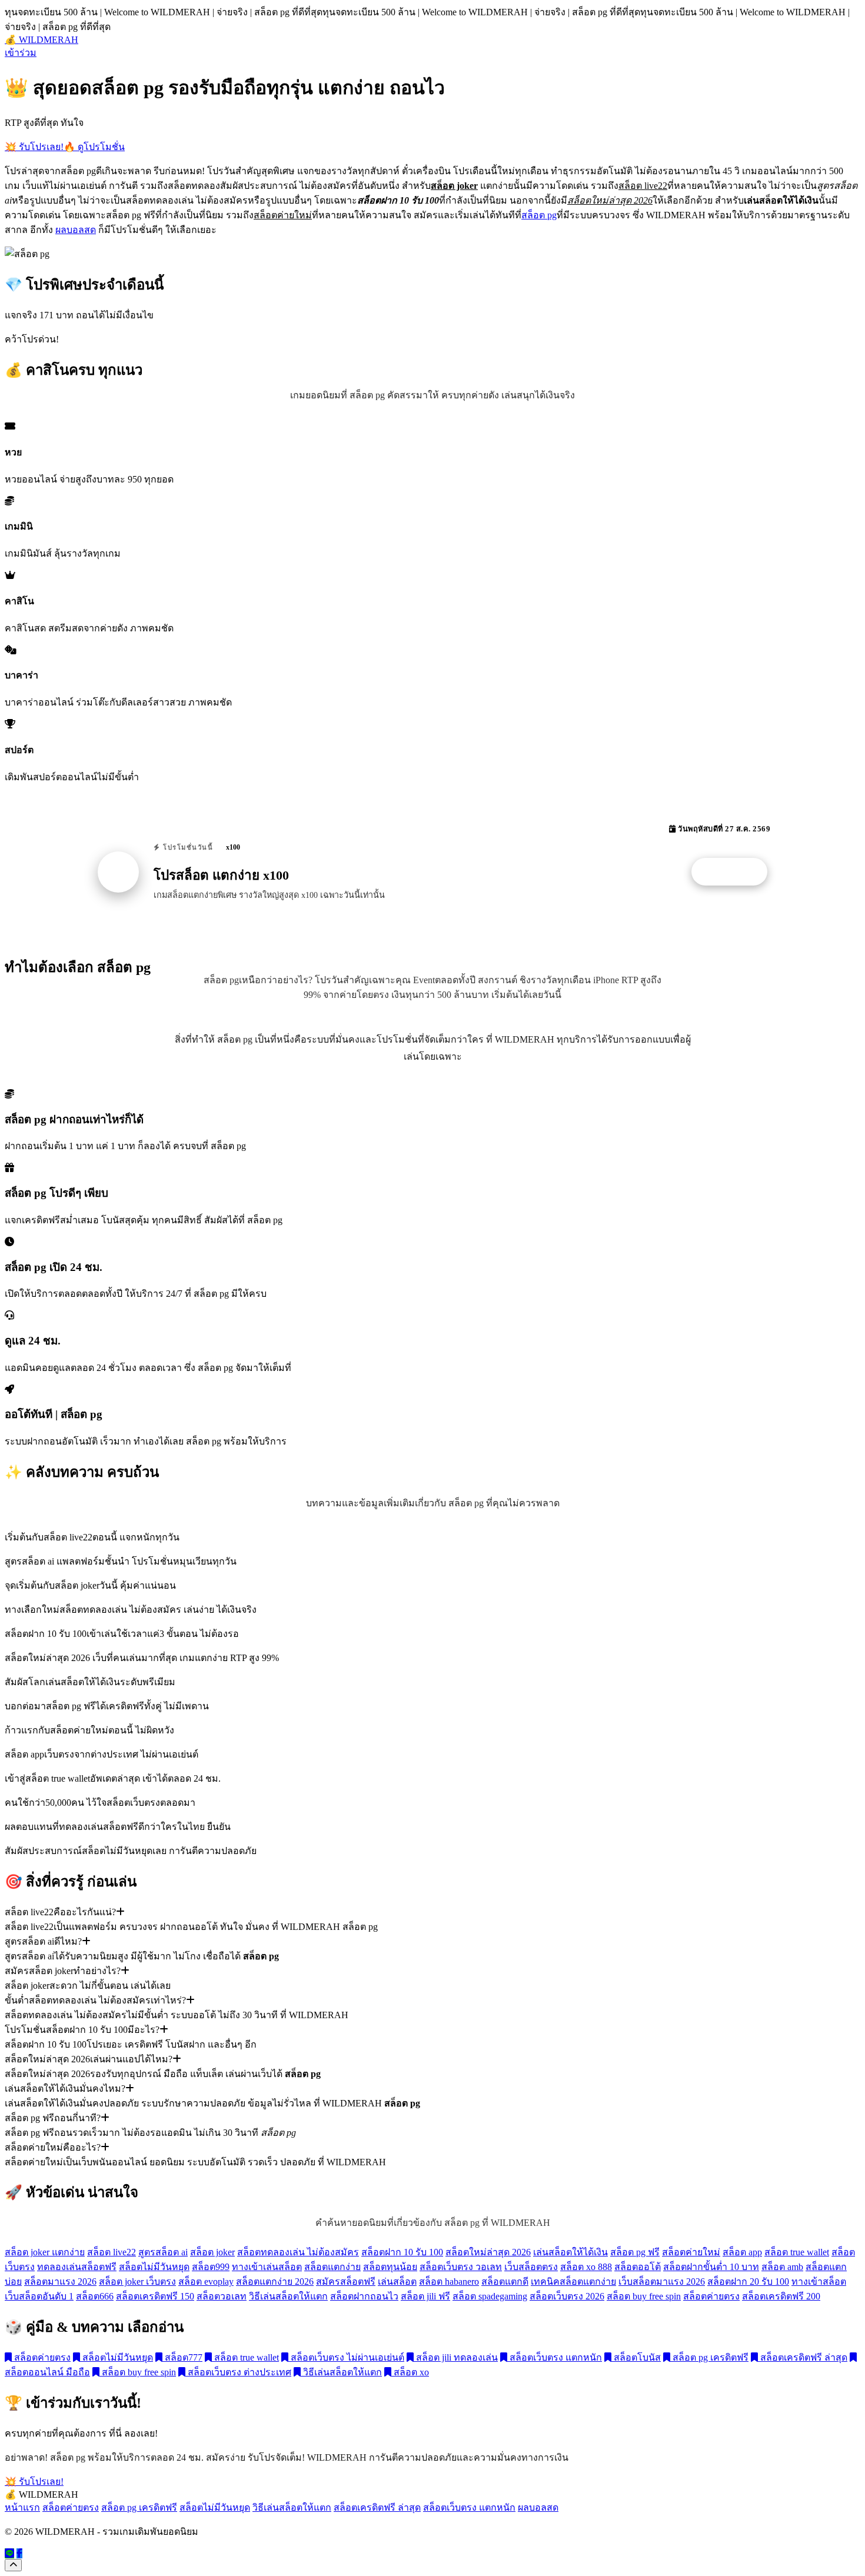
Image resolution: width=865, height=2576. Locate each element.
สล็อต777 (182, 2357)
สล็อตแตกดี (505, 2282)
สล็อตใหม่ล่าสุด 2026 (488, 2252)
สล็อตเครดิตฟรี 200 (781, 2296)
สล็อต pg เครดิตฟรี (709, 2357)
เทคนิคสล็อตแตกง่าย (573, 2282)
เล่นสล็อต (397, 2282)
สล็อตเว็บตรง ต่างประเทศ (238, 2372)
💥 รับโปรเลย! (34, 147)
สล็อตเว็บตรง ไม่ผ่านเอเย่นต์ (346, 2357)
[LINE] (9, 2553)
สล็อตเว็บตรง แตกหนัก (555, 2357)
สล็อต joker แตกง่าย (45, 2252)
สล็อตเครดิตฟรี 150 (155, 2296)
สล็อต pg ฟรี (635, 2252)
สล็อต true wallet (797, 2252)
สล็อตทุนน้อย (390, 2267)
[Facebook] (19, 2553)
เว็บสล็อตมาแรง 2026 (662, 2282)
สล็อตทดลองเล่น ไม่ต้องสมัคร (298, 2252)
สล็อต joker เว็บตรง (137, 2282)
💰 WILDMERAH (41, 40)
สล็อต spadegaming (490, 2296)
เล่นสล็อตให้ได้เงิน (570, 2252)
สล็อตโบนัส (636, 2357)
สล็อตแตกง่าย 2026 (275, 2282)
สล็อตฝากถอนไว (364, 2296)
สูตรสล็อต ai (163, 2252)
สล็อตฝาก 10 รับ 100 (402, 2252)
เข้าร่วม (21, 53)
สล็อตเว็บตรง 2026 (567, 2296)
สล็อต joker (212, 2252)
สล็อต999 (211, 2267)
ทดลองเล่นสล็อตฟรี (77, 2267)
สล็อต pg (539, 215)
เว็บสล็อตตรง (531, 2267)
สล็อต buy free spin (644, 2296)
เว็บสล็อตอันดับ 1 (39, 2296)
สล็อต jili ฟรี (425, 2296)
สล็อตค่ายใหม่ (691, 2252)
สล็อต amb (782, 2267)
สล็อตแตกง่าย (332, 2267)
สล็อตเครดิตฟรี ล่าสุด (803, 2357)
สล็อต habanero (449, 2282)
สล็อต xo (410, 2372)
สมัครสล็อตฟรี (346, 2282)
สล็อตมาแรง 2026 (60, 2282)
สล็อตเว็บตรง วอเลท (461, 2267)
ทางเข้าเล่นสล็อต (267, 2267)
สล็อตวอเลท (222, 2296)
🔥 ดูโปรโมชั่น (94, 147)
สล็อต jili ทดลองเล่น (456, 2357)
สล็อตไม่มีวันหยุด (154, 2267)
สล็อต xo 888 (586, 2267)
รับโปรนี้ (736, 872)
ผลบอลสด (76, 230)
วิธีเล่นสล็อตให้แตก (288, 2296)
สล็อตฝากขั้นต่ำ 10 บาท (711, 2267)
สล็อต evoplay (206, 2282)
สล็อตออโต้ (638, 2267)
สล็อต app (742, 2252)
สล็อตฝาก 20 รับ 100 (748, 2282)
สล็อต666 (95, 2296)
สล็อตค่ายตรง (711, 2296)
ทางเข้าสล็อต (819, 2282)
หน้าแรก (22, 2507)
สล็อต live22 (112, 2252)
